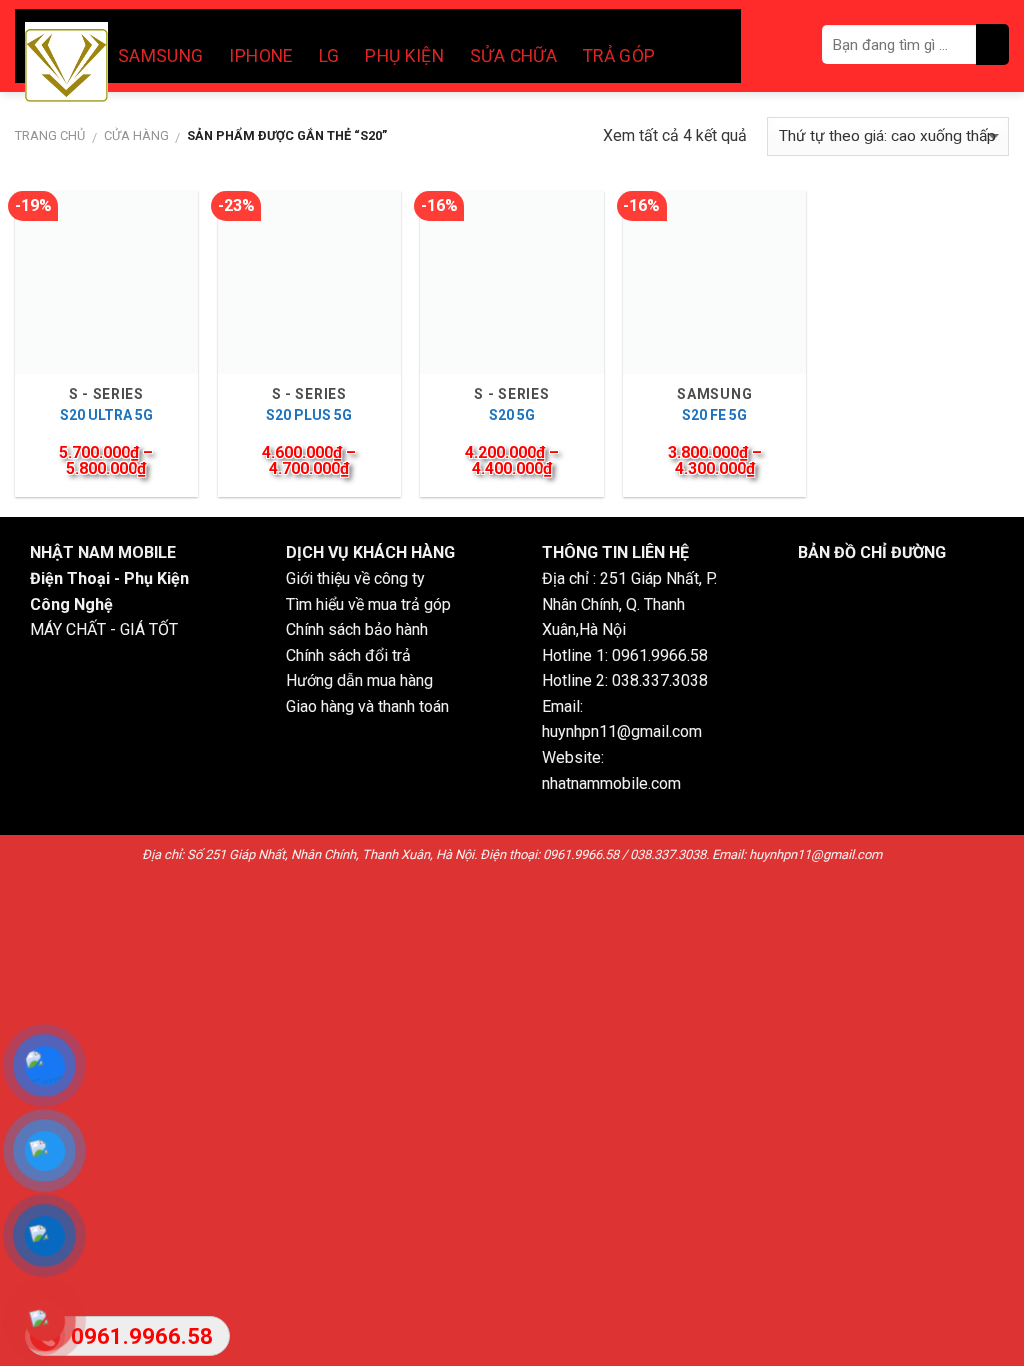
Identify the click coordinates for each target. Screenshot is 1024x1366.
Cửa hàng (136, 135)
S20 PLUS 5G (309, 415)
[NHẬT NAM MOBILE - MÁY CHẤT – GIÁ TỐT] (66, 65)
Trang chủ (50, 135)
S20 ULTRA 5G (106, 415)
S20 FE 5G (714, 415)
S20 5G (512, 415)
